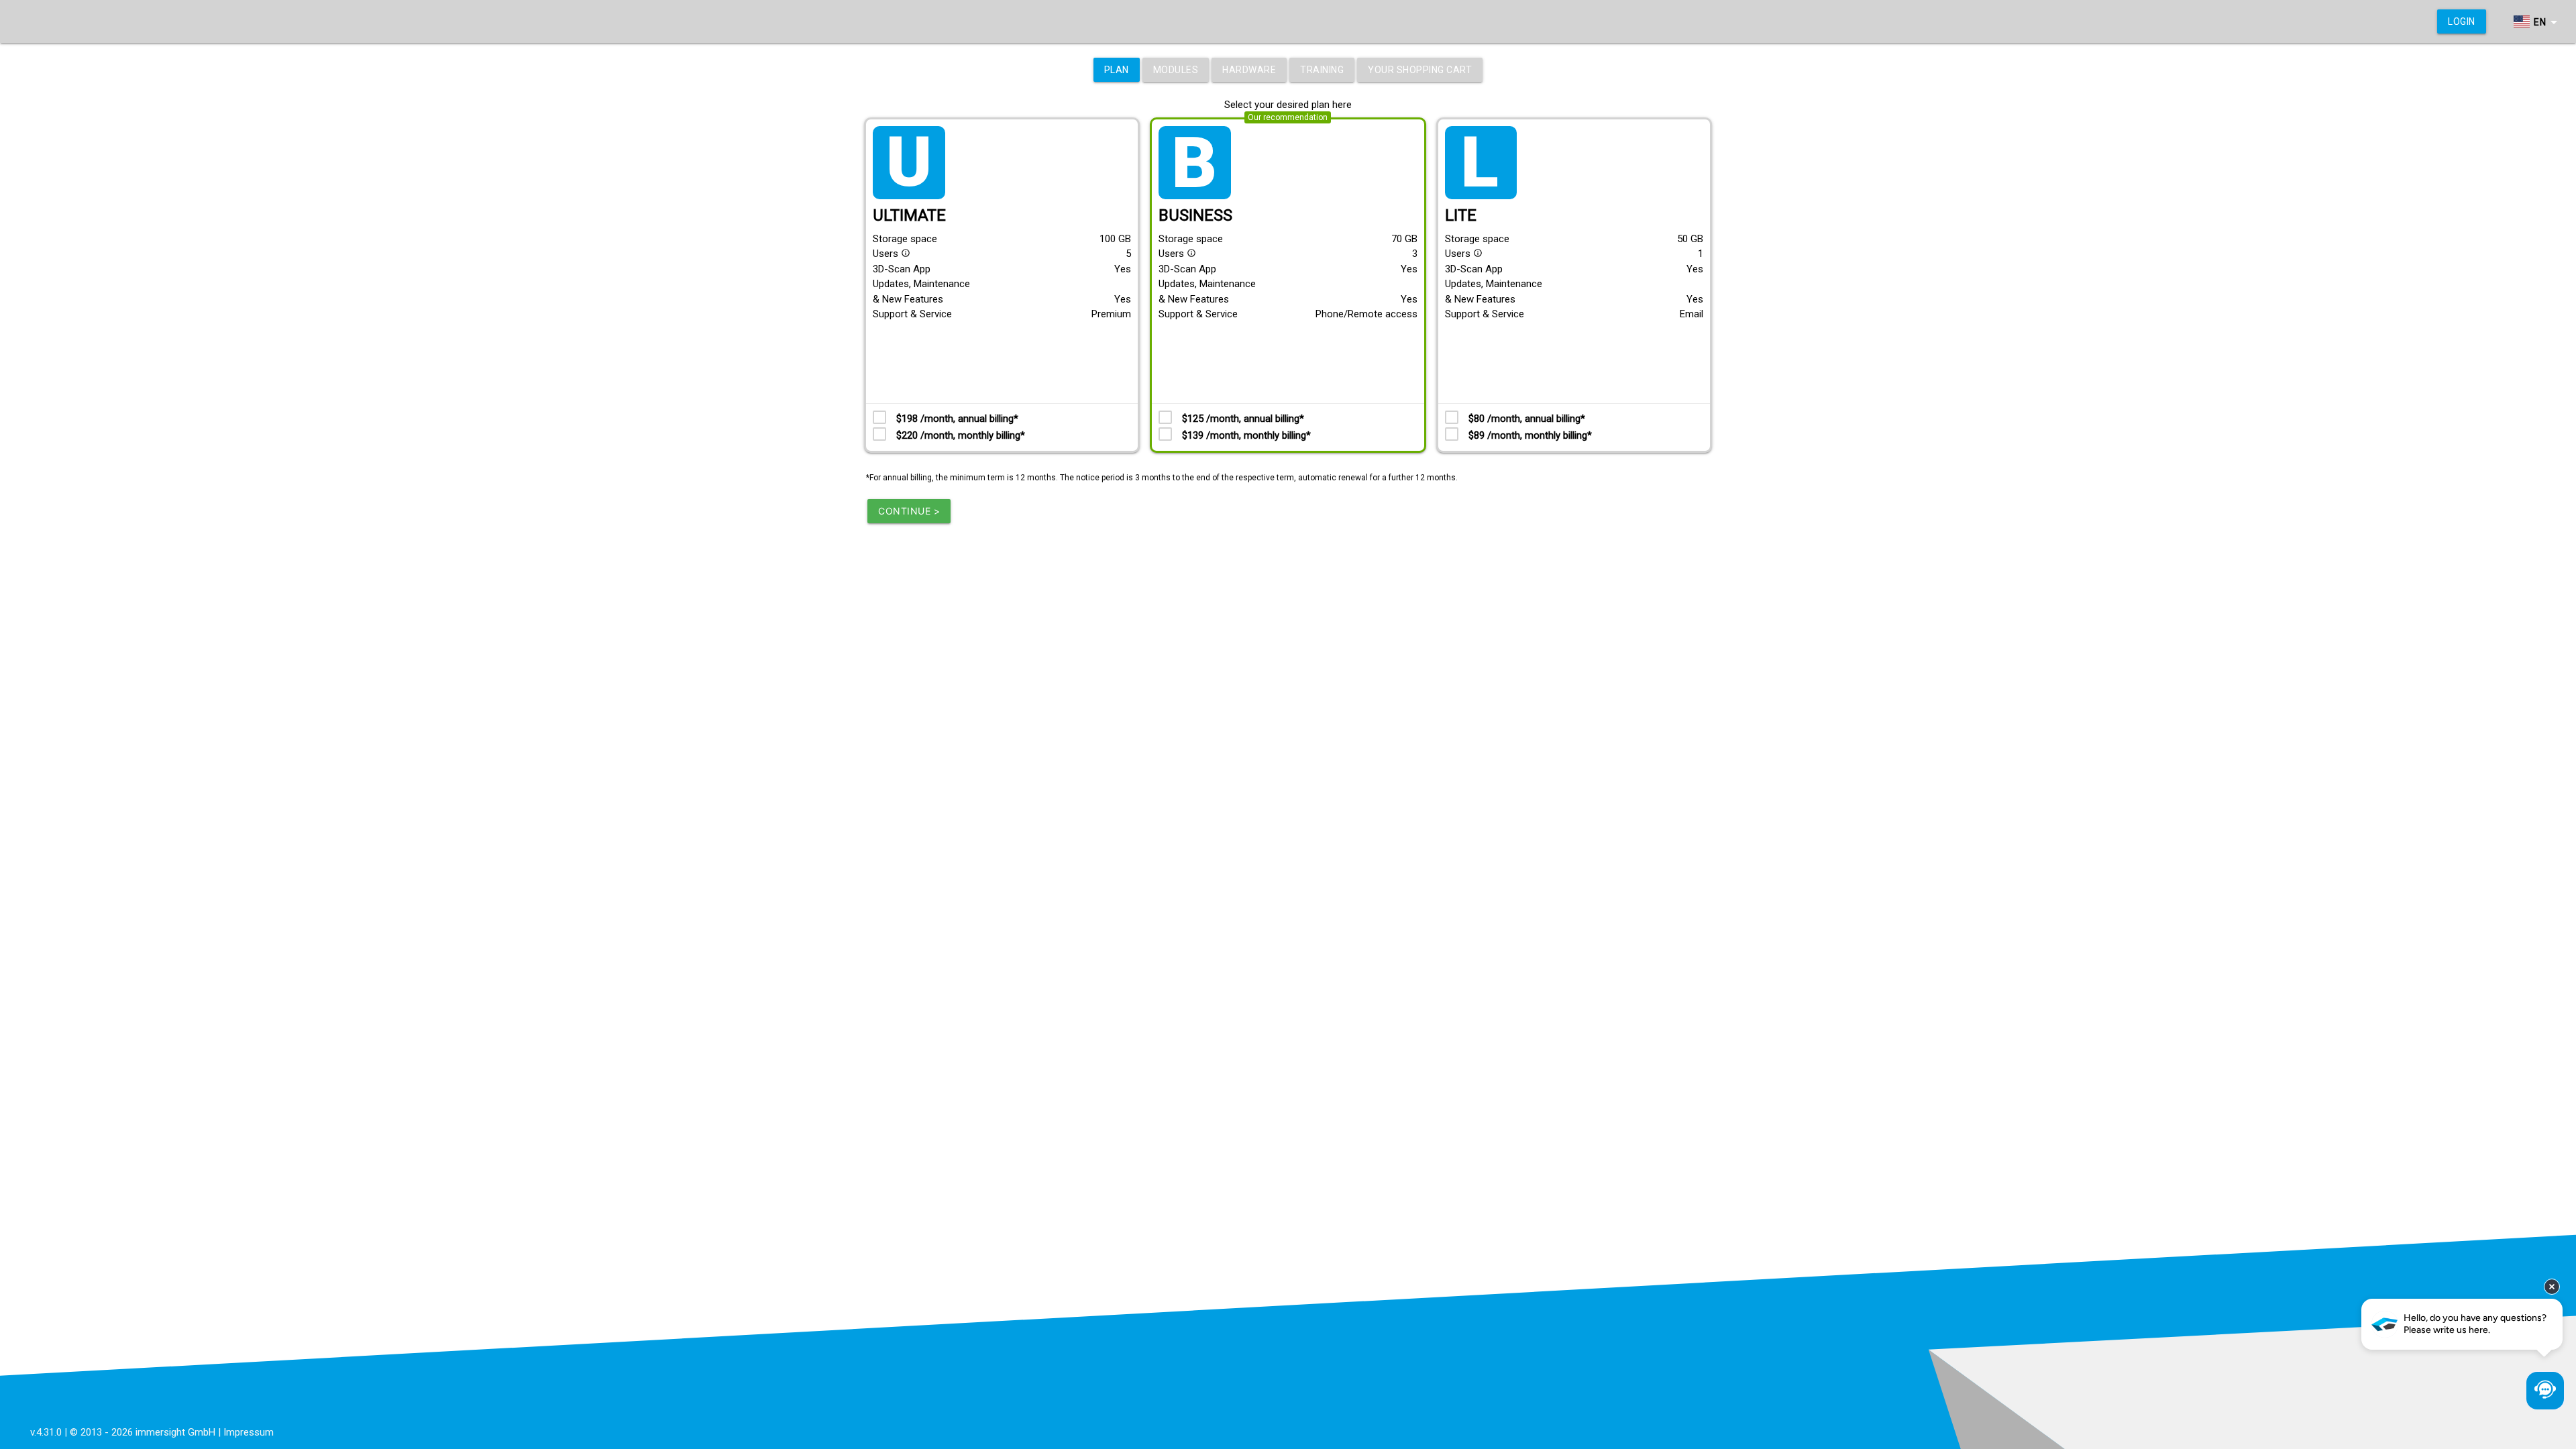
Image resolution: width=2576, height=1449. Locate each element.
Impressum (249, 1432)
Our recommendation (1288, 117)
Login (2462, 21)
